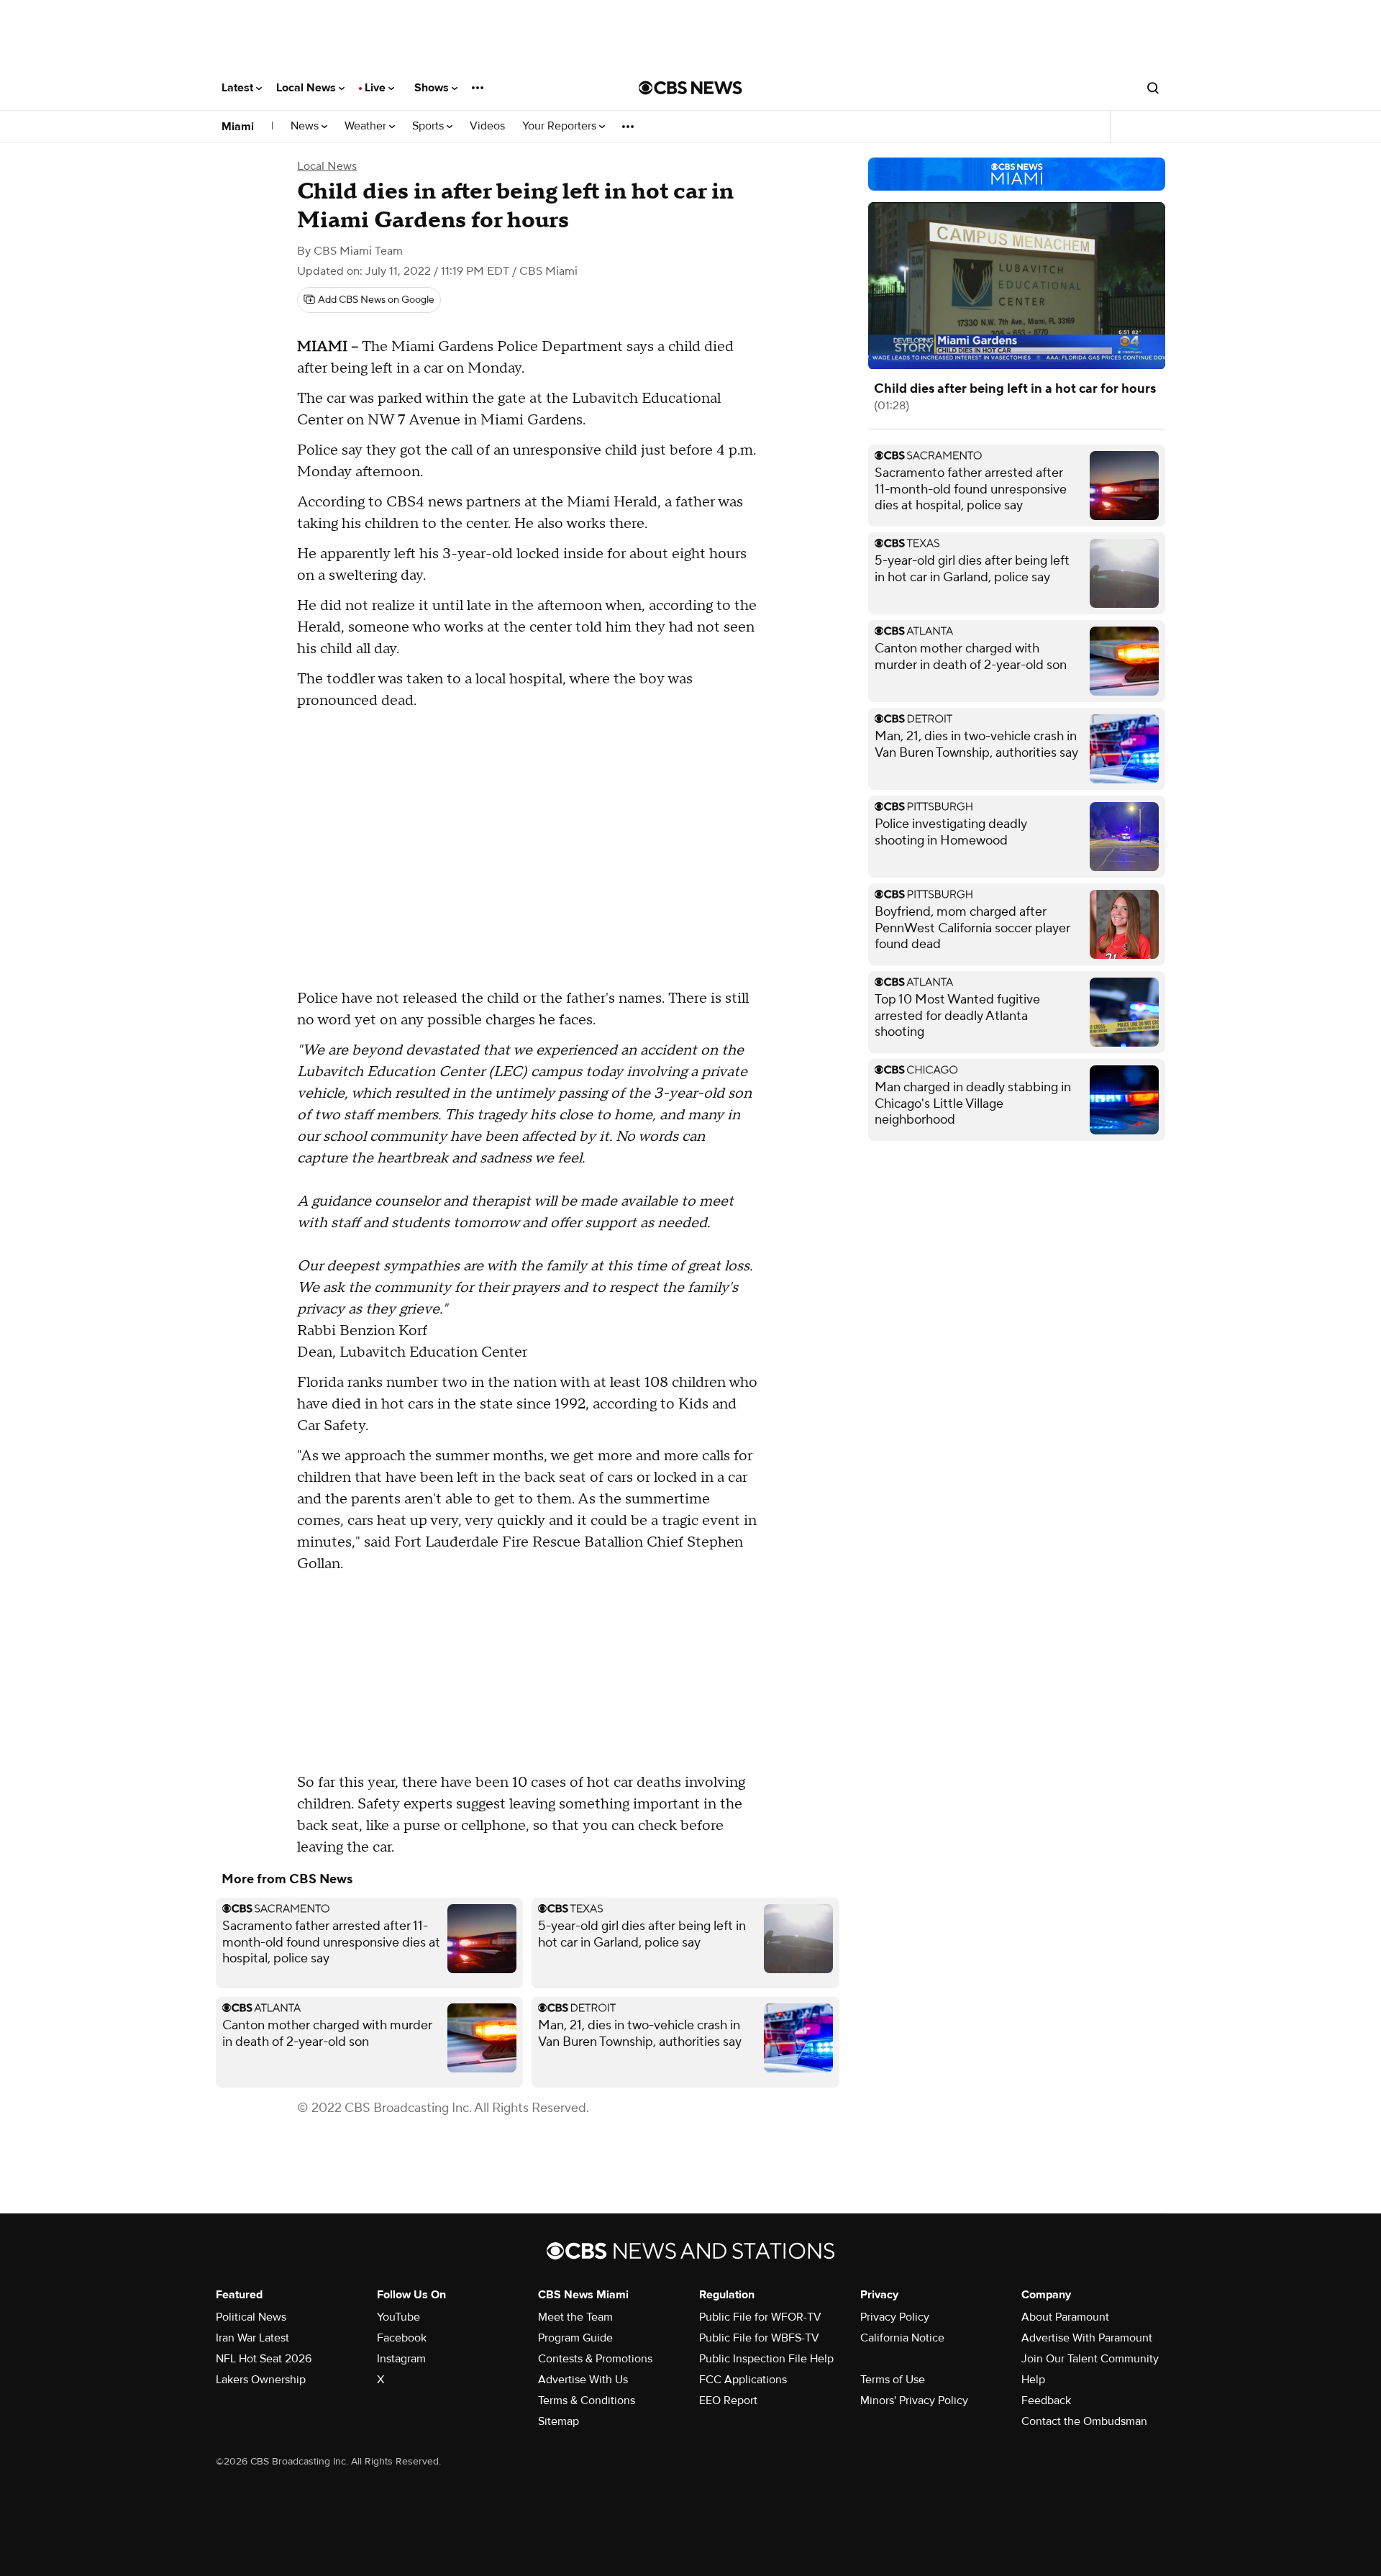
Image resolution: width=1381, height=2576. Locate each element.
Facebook (402, 2338)
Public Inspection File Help (766, 2359)
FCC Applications (743, 2380)
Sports (429, 126)
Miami (238, 127)
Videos (487, 126)
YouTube (398, 2317)
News (306, 126)
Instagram (401, 2359)
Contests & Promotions (595, 2359)
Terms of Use (893, 2380)
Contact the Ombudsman (1084, 2421)
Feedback (1046, 2400)
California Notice (902, 2338)
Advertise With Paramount (1087, 2338)
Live (377, 88)
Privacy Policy (895, 2317)
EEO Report (728, 2400)
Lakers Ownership (261, 2380)
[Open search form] (1153, 88)
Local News (307, 88)
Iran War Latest (252, 2338)
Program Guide (575, 2338)
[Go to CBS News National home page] (690, 88)
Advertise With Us (583, 2380)
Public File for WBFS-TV (759, 2338)
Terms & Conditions (587, 2400)
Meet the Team (575, 2317)
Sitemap (559, 2421)
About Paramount (1065, 2317)
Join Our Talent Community (1090, 2359)
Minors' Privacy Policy (914, 2400)
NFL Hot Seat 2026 (264, 2359)
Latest (239, 88)
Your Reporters (561, 126)
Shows (433, 88)
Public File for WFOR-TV (760, 2317)
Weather (367, 126)
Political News (251, 2317)
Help (1033, 2380)
